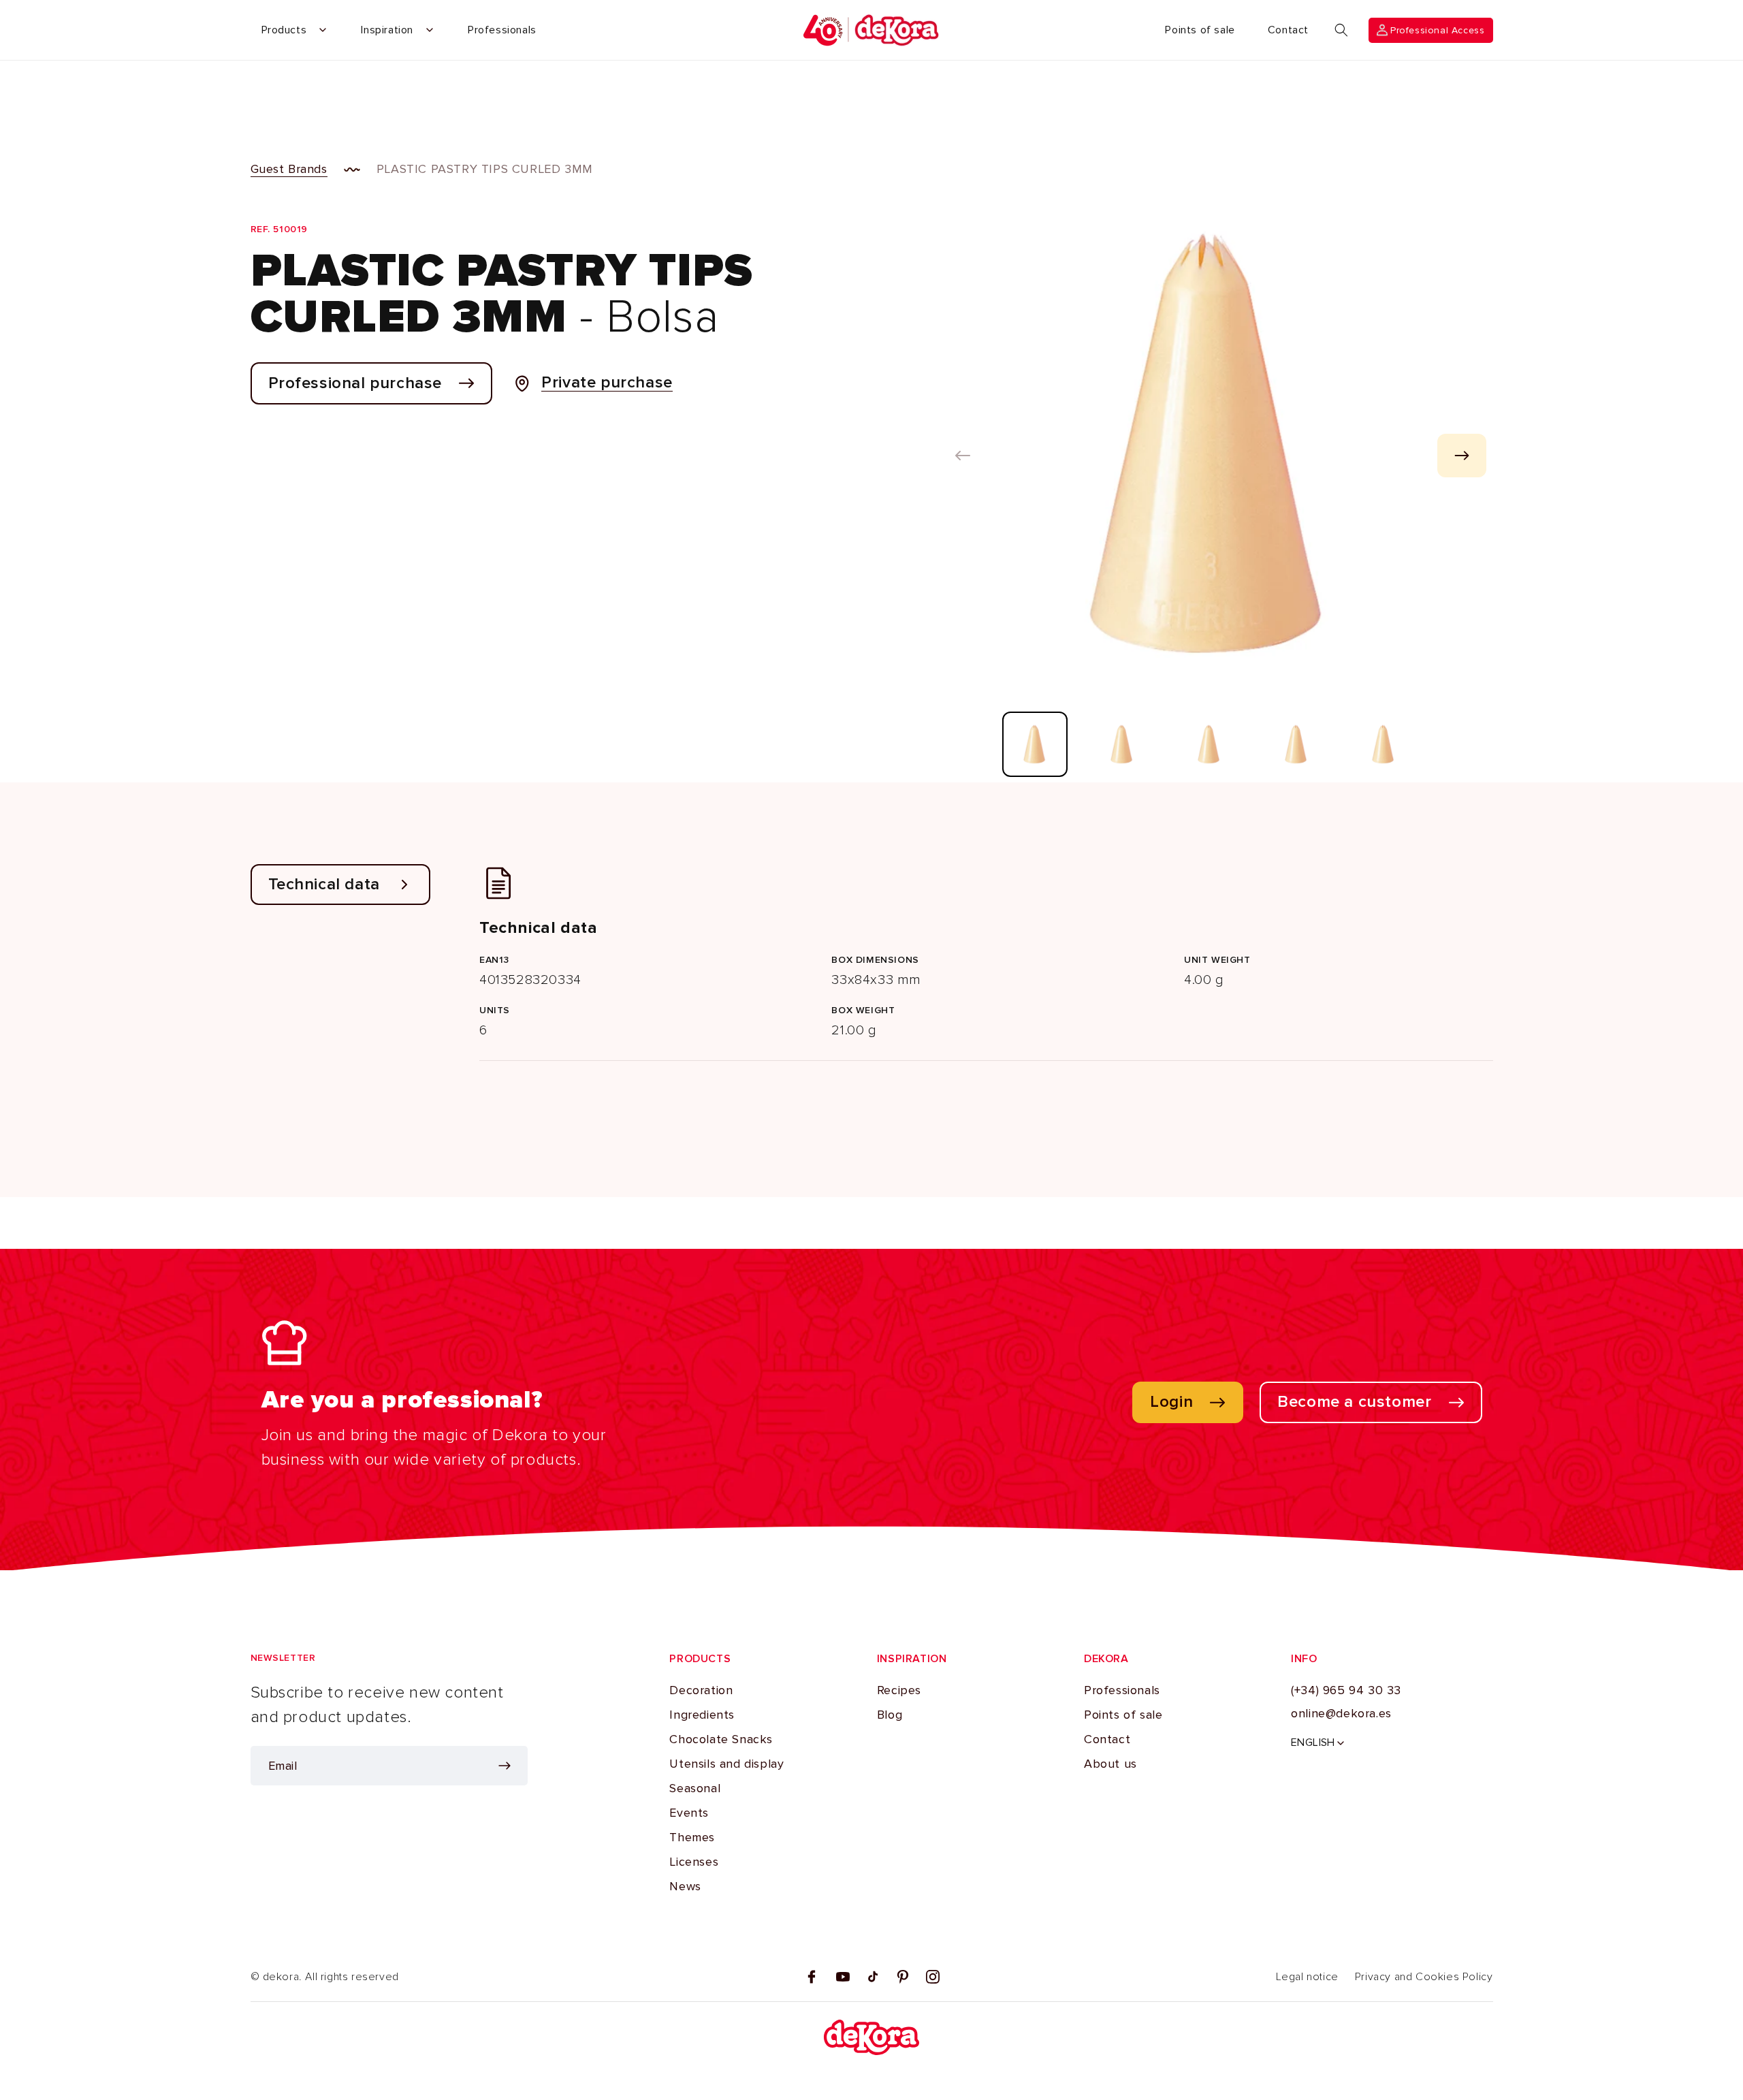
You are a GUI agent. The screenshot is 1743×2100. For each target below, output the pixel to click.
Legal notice (1307, 1977)
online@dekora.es (1341, 1713)
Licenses (694, 1862)
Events (689, 1813)
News (685, 1886)
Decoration (701, 1690)
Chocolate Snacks (721, 1739)
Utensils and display (726, 1764)
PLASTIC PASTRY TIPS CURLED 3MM (485, 169)
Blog (890, 1715)
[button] (1341, 30)
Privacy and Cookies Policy (1424, 1977)
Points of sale (1123, 1715)
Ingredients (702, 1715)
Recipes (899, 1690)
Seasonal (695, 1788)
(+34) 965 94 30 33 (1346, 1690)
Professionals (1122, 1690)
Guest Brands (289, 169)
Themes (692, 1837)
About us (1110, 1764)
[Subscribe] (505, 1766)
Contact (1107, 1739)
